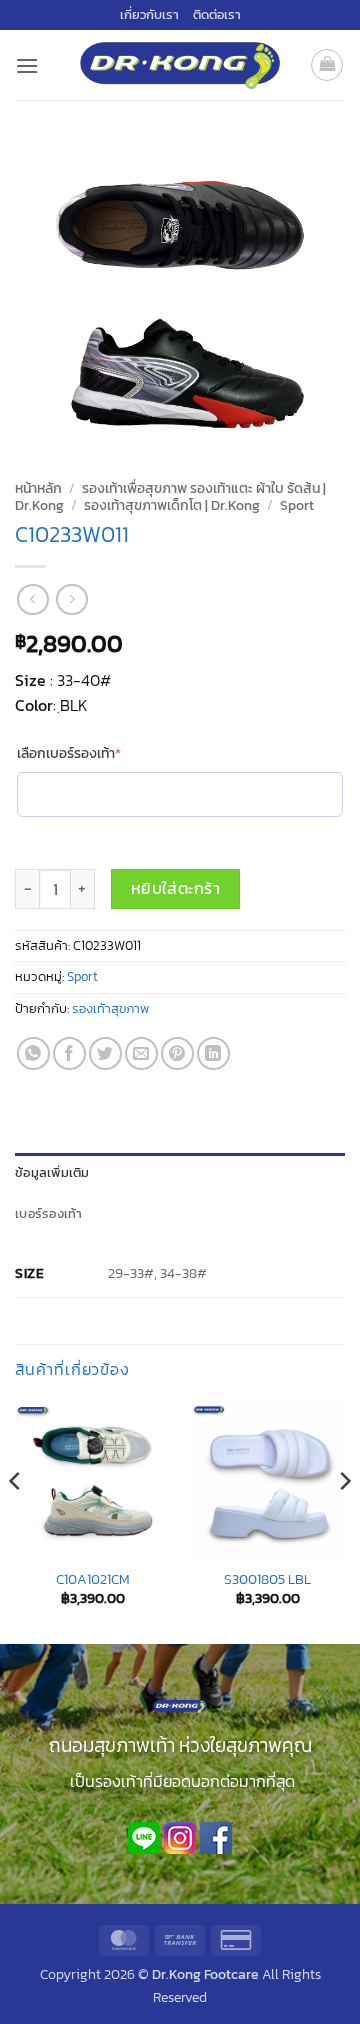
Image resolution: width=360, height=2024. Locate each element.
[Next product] (32, 599)
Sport (297, 505)
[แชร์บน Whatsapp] (33, 1053)
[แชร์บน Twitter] (105, 1053)
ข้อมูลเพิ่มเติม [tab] (52, 1172)
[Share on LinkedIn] (213, 1053)
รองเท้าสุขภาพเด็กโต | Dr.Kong (172, 505)
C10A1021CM (93, 1580)
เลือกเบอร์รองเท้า (100, 754)
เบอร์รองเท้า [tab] (49, 1213)
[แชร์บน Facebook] (69, 1053)
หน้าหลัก (38, 488)
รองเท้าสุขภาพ (110, 1008)
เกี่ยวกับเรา (149, 14)
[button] (27, 65)
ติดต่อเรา (217, 14)
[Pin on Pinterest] (177, 1053)
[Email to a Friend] (141, 1053)
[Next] (344, 1522)
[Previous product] (71, 599)
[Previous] (16, 1522)
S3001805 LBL (267, 1580)
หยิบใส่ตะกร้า (176, 888)
